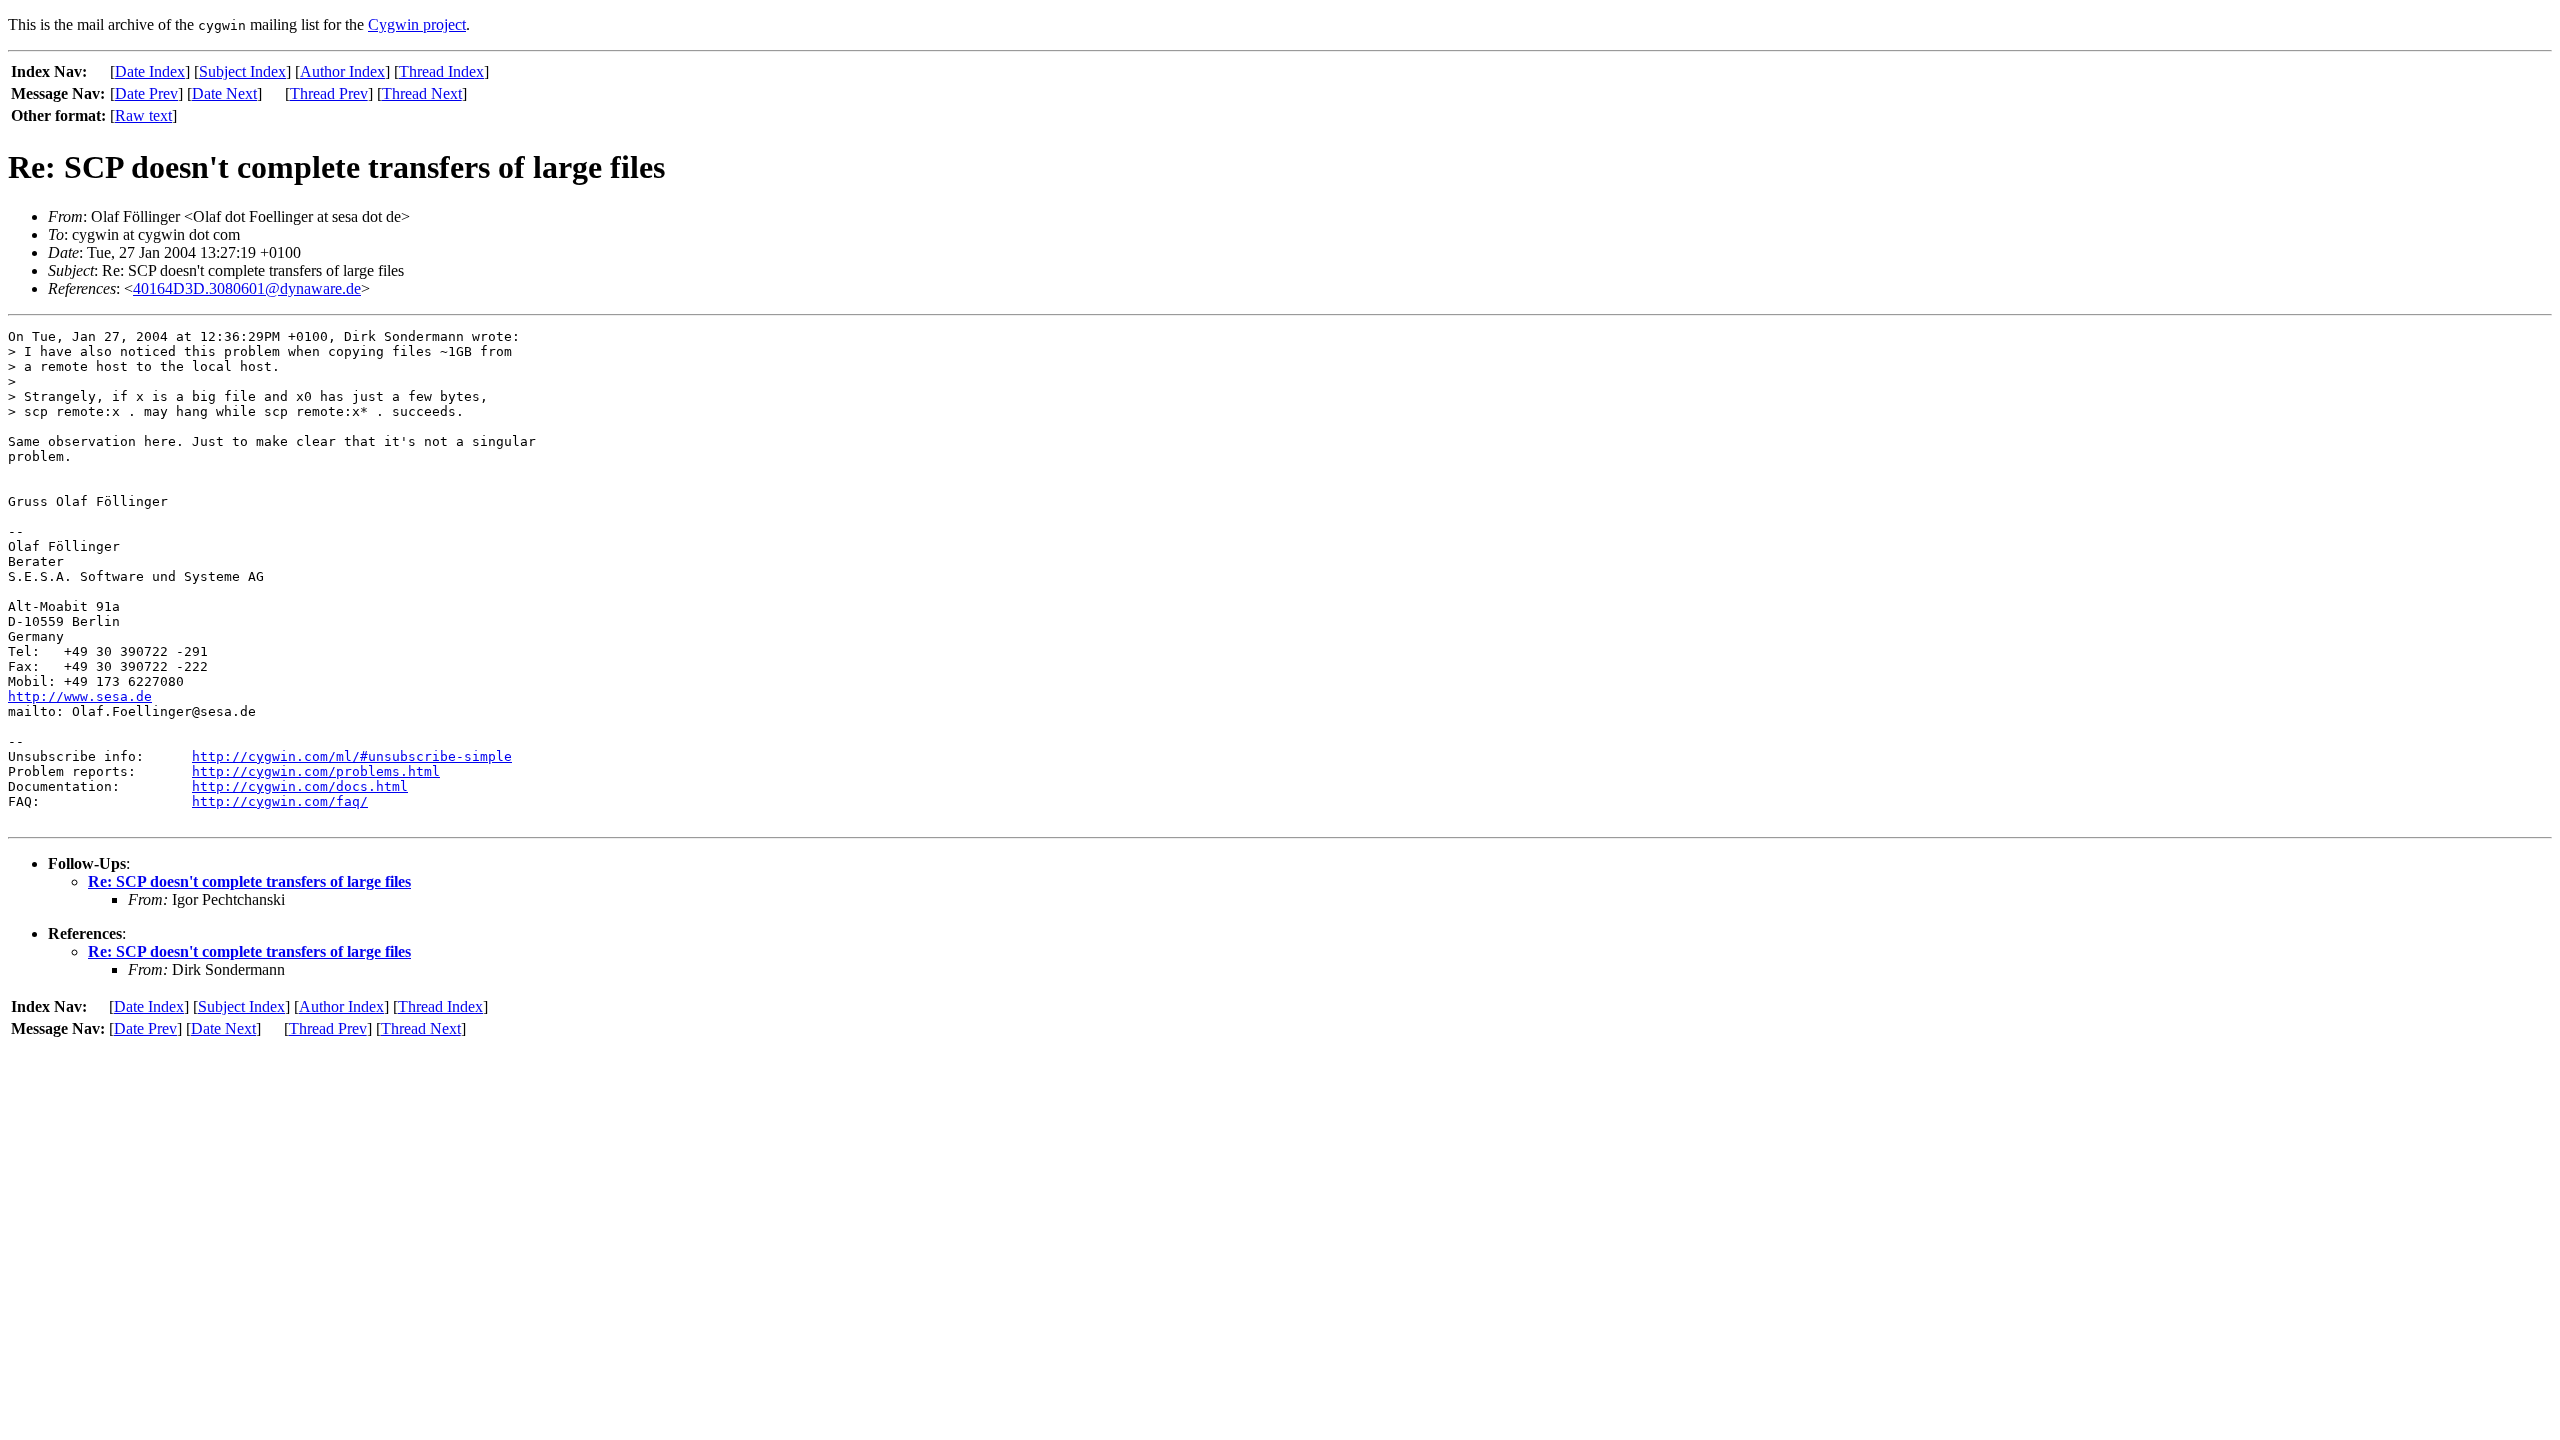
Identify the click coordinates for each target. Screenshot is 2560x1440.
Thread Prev (329, 93)
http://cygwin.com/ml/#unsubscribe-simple (352, 756)
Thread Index (441, 71)
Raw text (143, 115)
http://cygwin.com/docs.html (300, 786)
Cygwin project (417, 24)
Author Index (342, 71)
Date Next (224, 93)
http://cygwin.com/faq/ (280, 801)
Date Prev (146, 93)
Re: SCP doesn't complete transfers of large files (249, 881)
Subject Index (242, 71)
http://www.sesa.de (80, 696)
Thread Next (422, 93)
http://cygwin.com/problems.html (316, 771)
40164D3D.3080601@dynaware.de (247, 288)
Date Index (150, 71)
